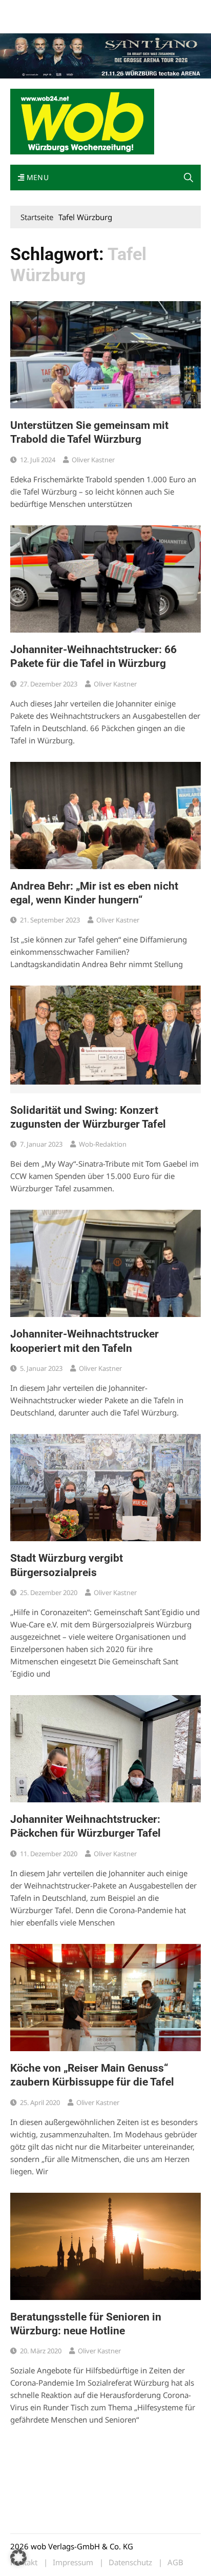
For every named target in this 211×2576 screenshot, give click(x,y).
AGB (175, 2562)
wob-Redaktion (103, 1144)
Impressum (162, 9)
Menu (36, 177)
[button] (188, 178)
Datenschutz (130, 2562)
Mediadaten (29, 9)
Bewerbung (28, 22)
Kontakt (127, 9)
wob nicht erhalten (81, 9)
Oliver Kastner (93, 460)
